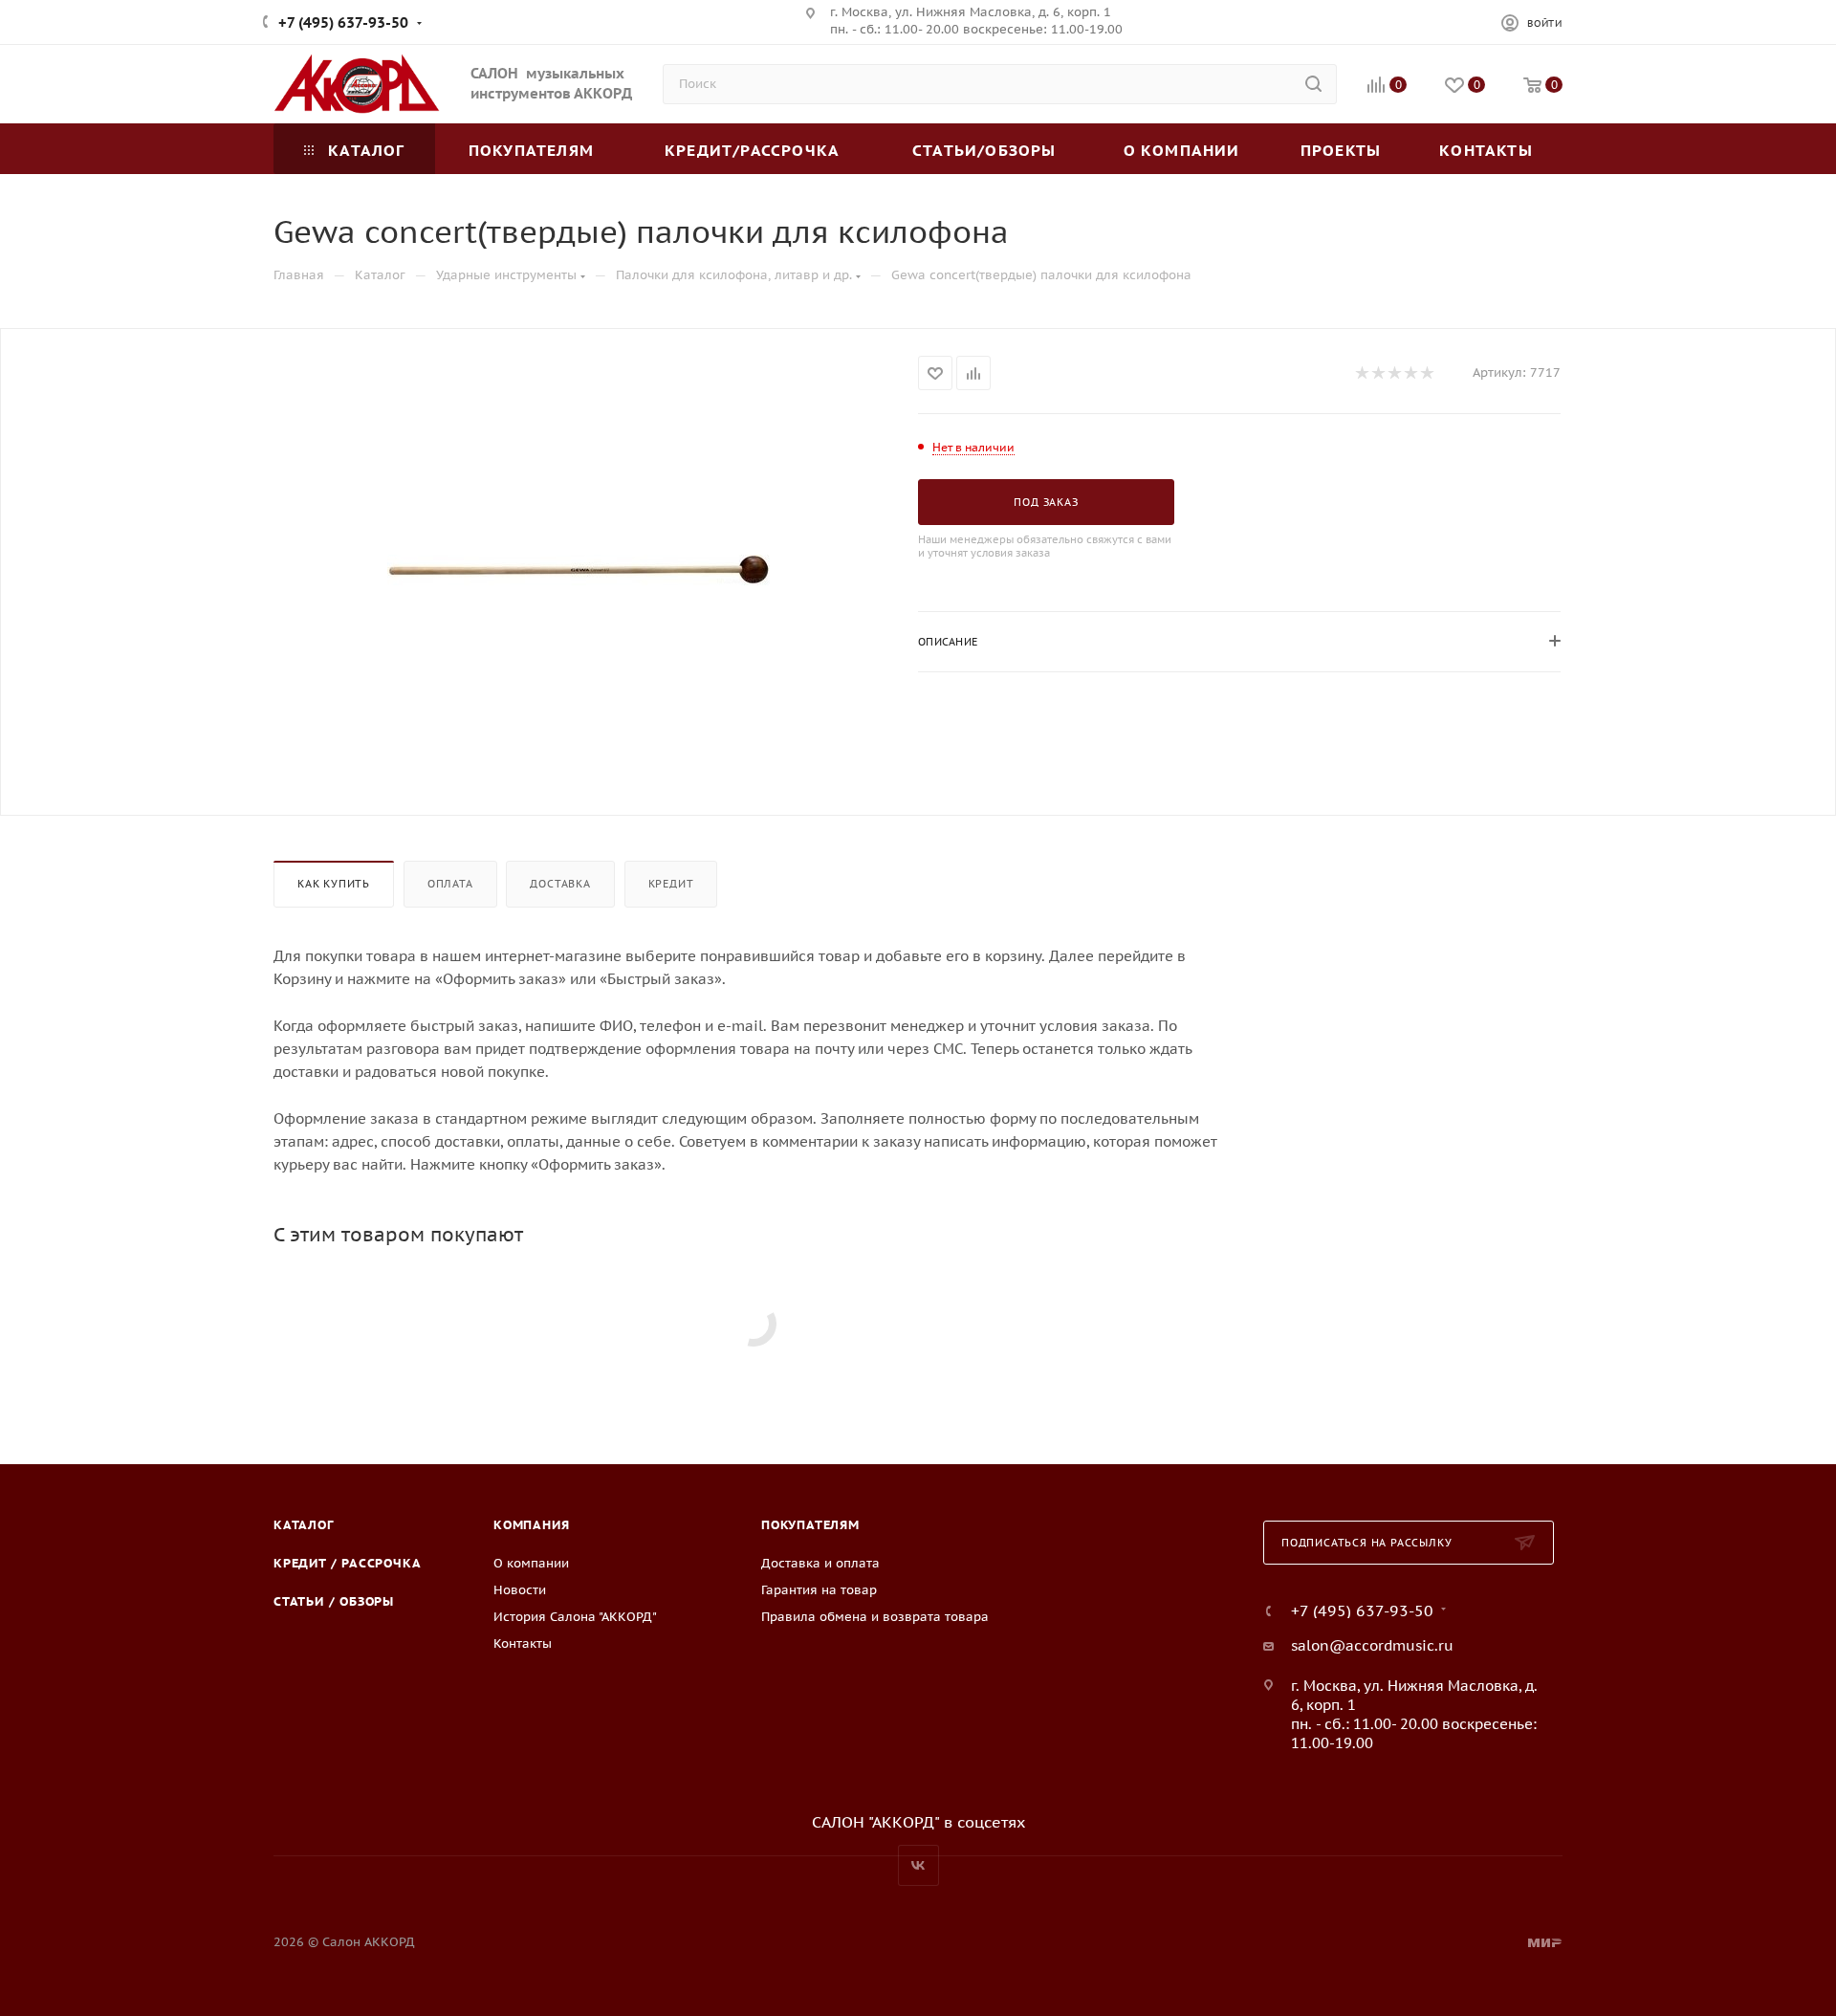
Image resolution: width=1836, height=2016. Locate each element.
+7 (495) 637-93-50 (343, 22)
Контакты (523, 1643)
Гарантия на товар (819, 1590)
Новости (520, 1590)
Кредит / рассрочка (347, 1563)
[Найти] (1313, 84)
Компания (531, 1525)
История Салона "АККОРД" (575, 1617)
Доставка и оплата (820, 1563)
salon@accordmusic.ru (1372, 1645)
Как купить (334, 884)
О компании (531, 1563)
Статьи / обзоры (334, 1601)
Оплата (450, 884)
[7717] (579, 570)
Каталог (304, 1525)
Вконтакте (918, 1865)
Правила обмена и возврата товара (875, 1617)
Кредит (671, 884)
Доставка (560, 884)
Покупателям (810, 1525)
